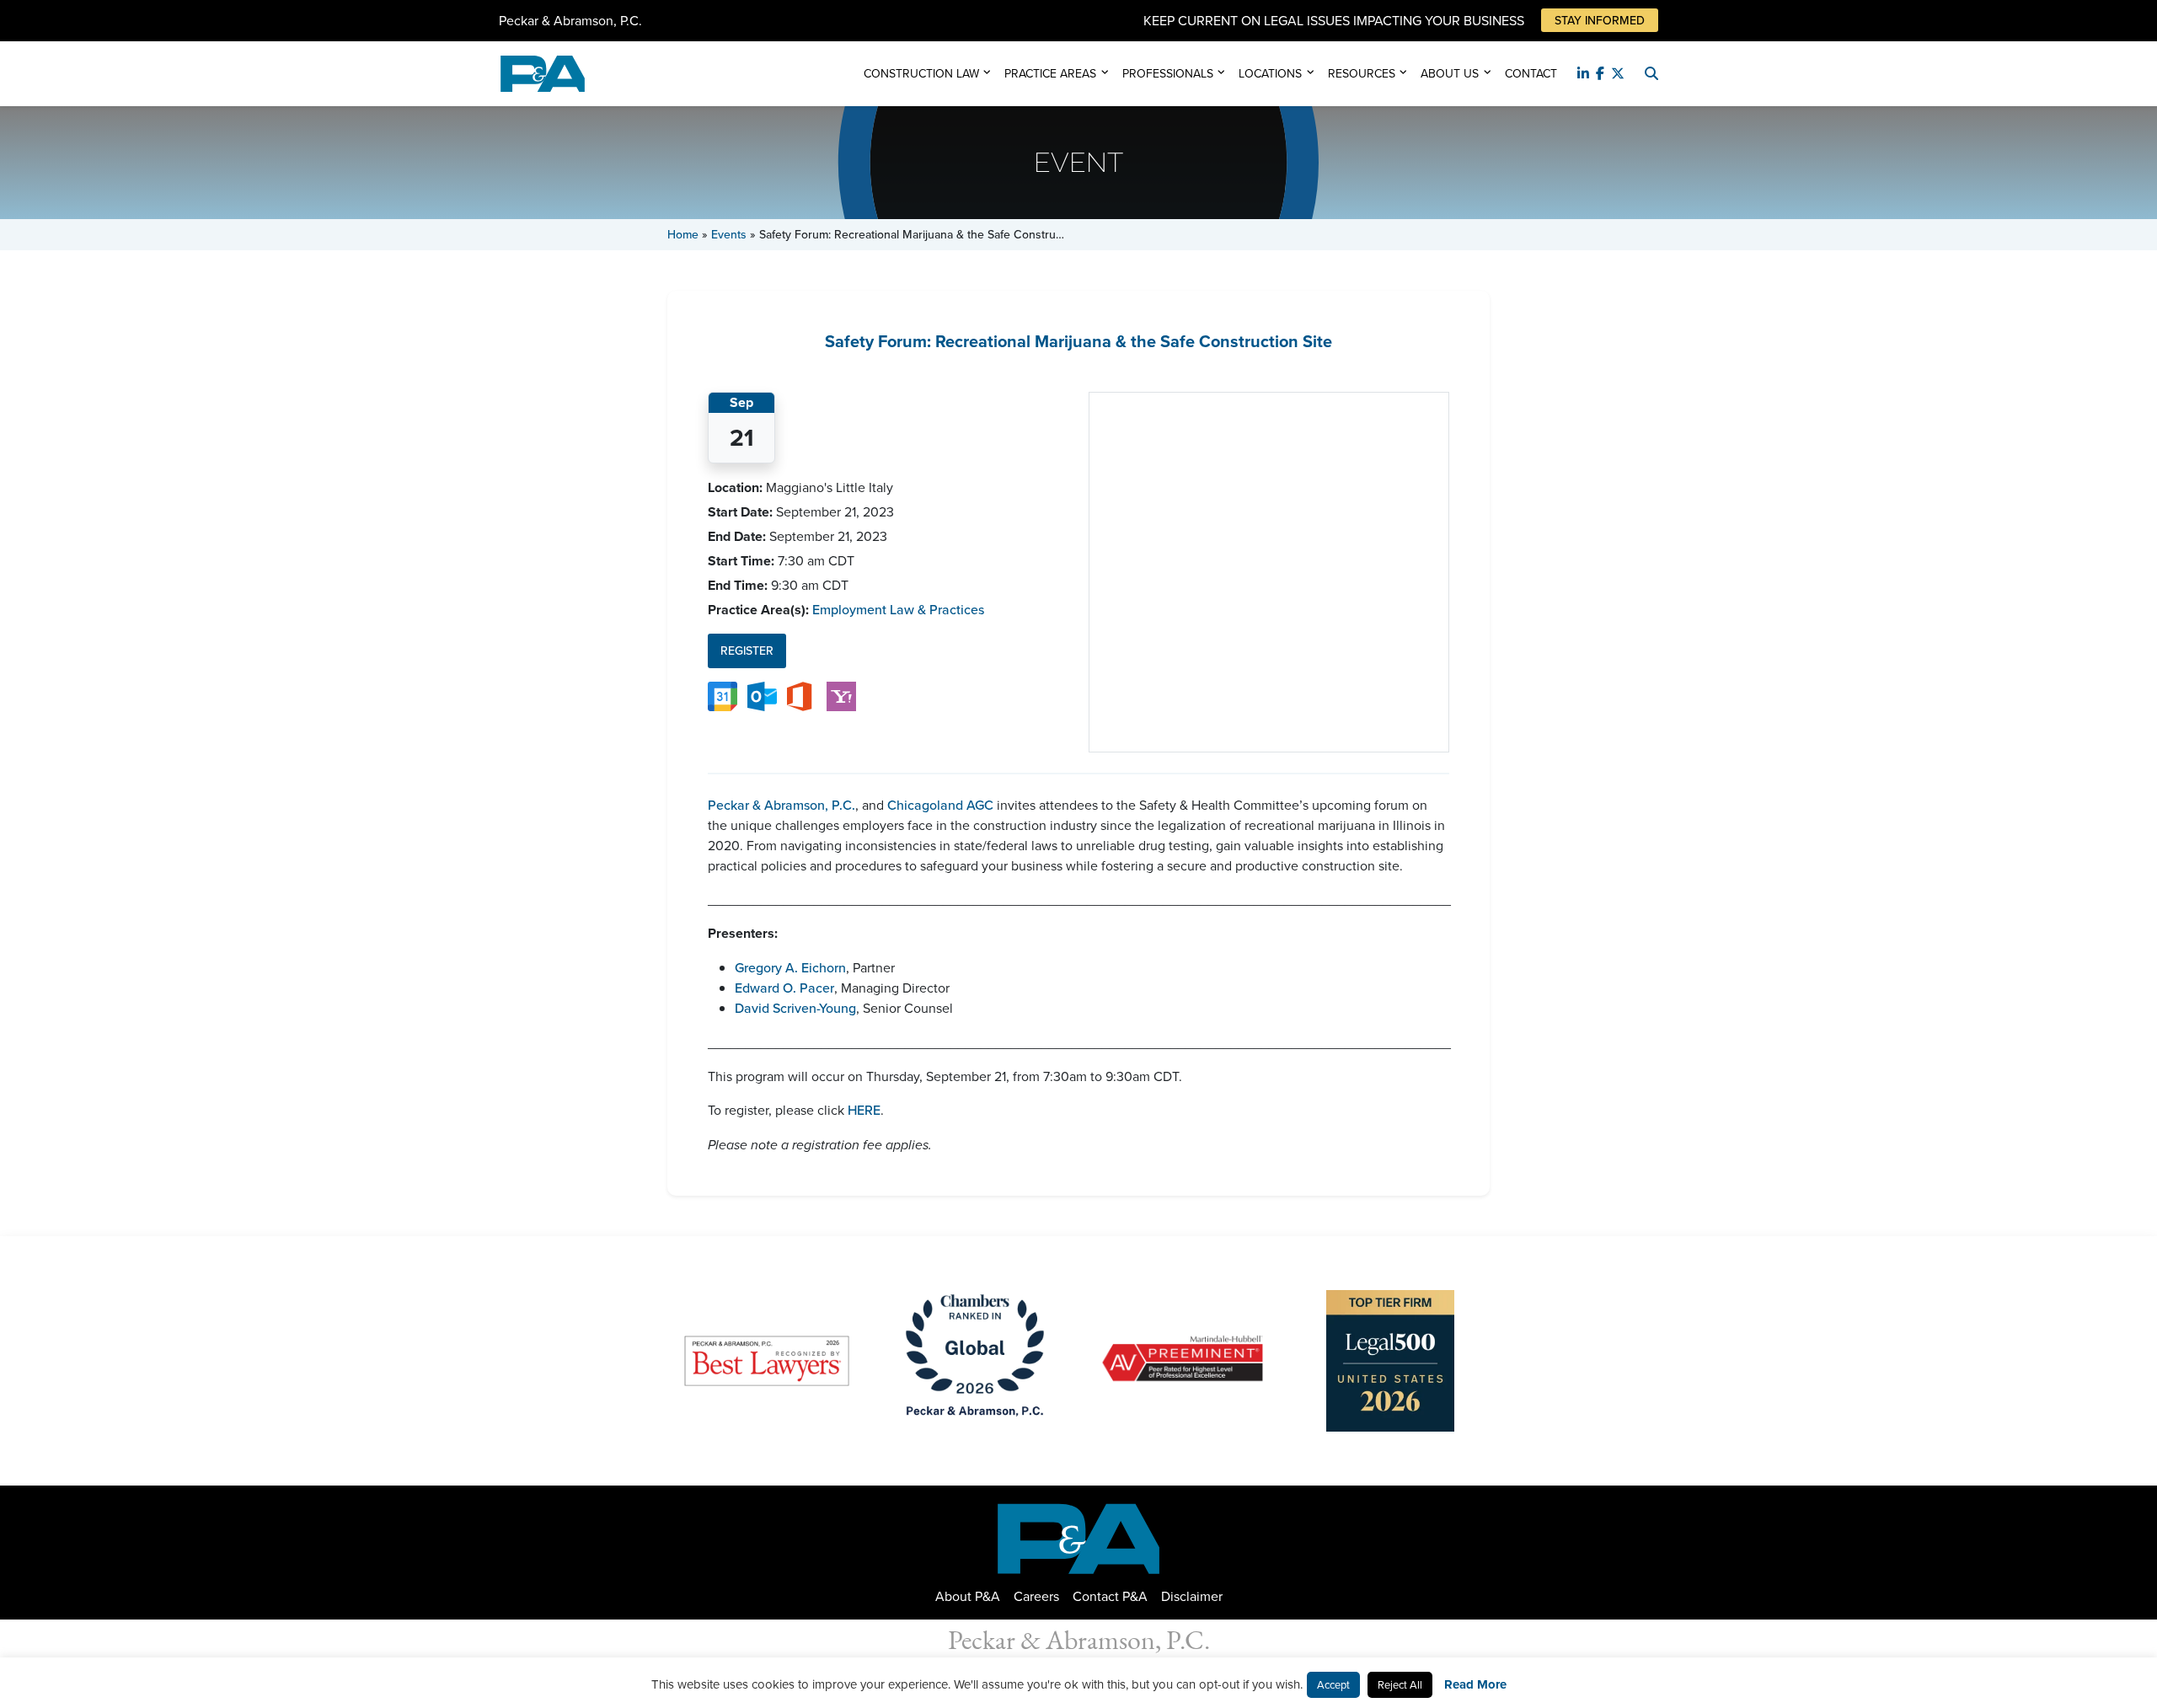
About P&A (968, 1596)
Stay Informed (1600, 20)
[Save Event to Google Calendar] (723, 695)
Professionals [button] (1168, 73)
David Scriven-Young (795, 1008)
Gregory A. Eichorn (790, 967)
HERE (862, 1110)
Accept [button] (1333, 1684)
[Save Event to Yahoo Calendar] (841, 695)
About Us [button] (1450, 73)
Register (747, 651)
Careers (1036, 1596)
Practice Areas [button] (1050, 73)
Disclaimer (1192, 1596)
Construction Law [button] (921, 73)
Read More (1475, 1684)
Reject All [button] (1400, 1684)
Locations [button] (1270, 73)
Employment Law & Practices (898, 609)
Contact (1531, 73)
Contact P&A (1110, 1596)
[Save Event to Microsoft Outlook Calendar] (762, 695)
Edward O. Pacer (784, 988)
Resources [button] (1362, 73)
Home (683, 234)
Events (729, 234)
